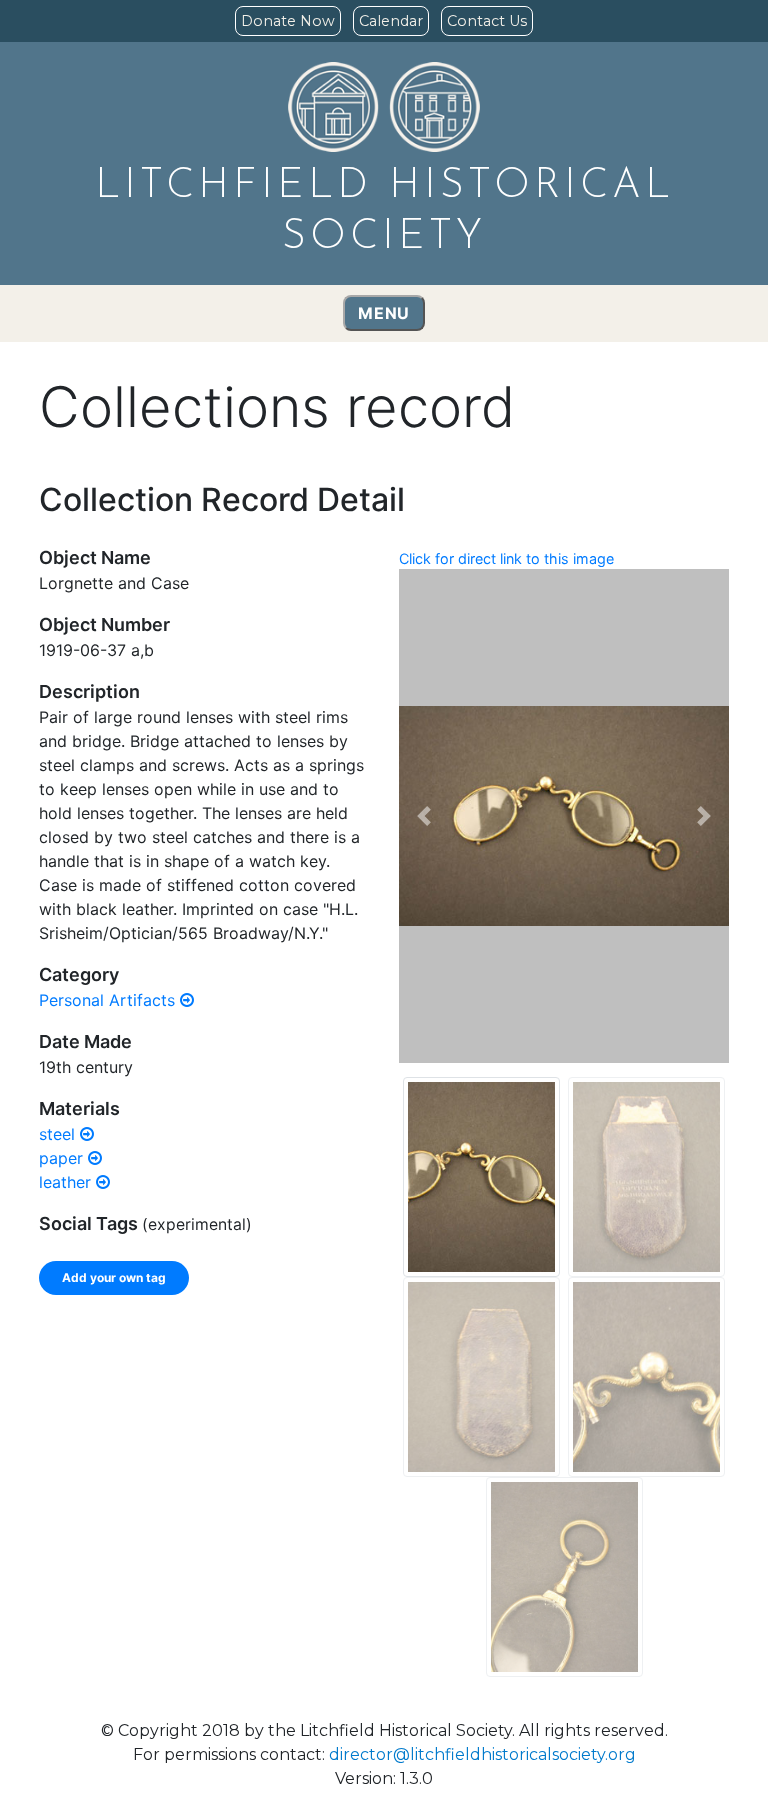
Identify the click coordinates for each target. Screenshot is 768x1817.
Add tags (300, 1371)
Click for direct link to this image (506, 558)
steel (59, 1134)
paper (63, 1158)
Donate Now (288, 21)
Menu (384, 313)
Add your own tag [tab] (114, 1277)
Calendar (391, 21)
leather (67, 1182)
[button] (424, 816)
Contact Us (487, 21)
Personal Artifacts (109, 1000)
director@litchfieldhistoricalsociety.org (482, 1754)
